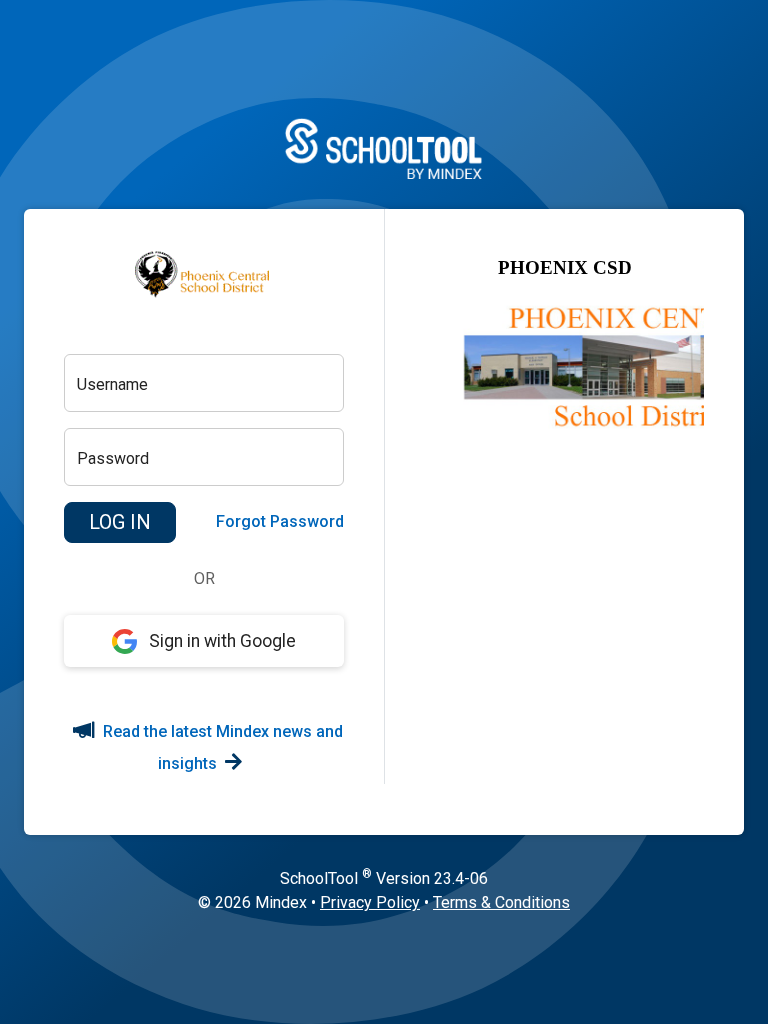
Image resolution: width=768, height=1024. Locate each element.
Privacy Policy (370, 902)
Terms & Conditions (501, 902)
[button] (120, 523)
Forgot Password (280, 521)
